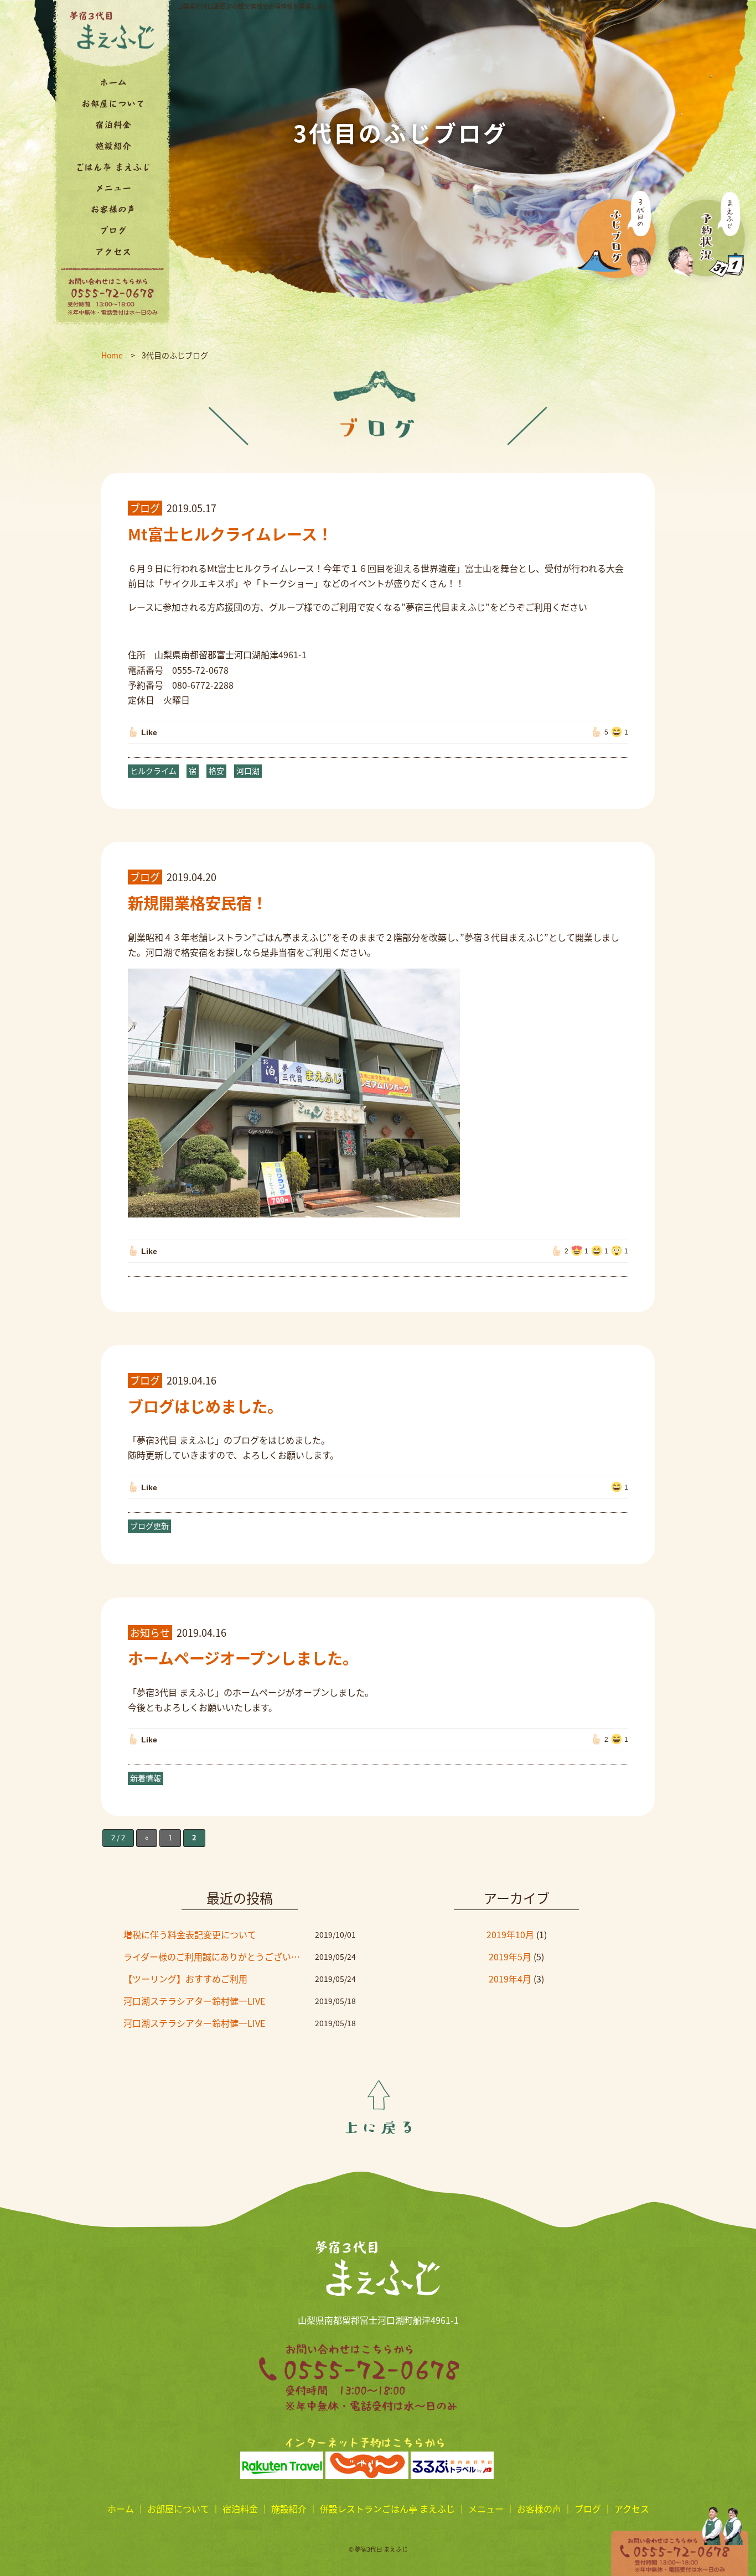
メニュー (486, 2509)
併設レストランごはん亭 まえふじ (387, 2509)
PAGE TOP (378, 2107)
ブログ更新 (149, 1526)
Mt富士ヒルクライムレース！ (230, 534)
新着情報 (146, 1778)
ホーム (121, 2509)
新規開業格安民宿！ (198, 903)
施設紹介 (289, 2509)
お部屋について (178, 2509)
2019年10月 (510, 1934)
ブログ (588, 2509)
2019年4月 (510, 1979)
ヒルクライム (153, 771)
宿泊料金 (240, 2509)
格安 (216, 771)
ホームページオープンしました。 (243, 1658)
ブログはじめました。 (205, 1406)
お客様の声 (539, 2509)
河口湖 (248, 771)
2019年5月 (510, 1956)
